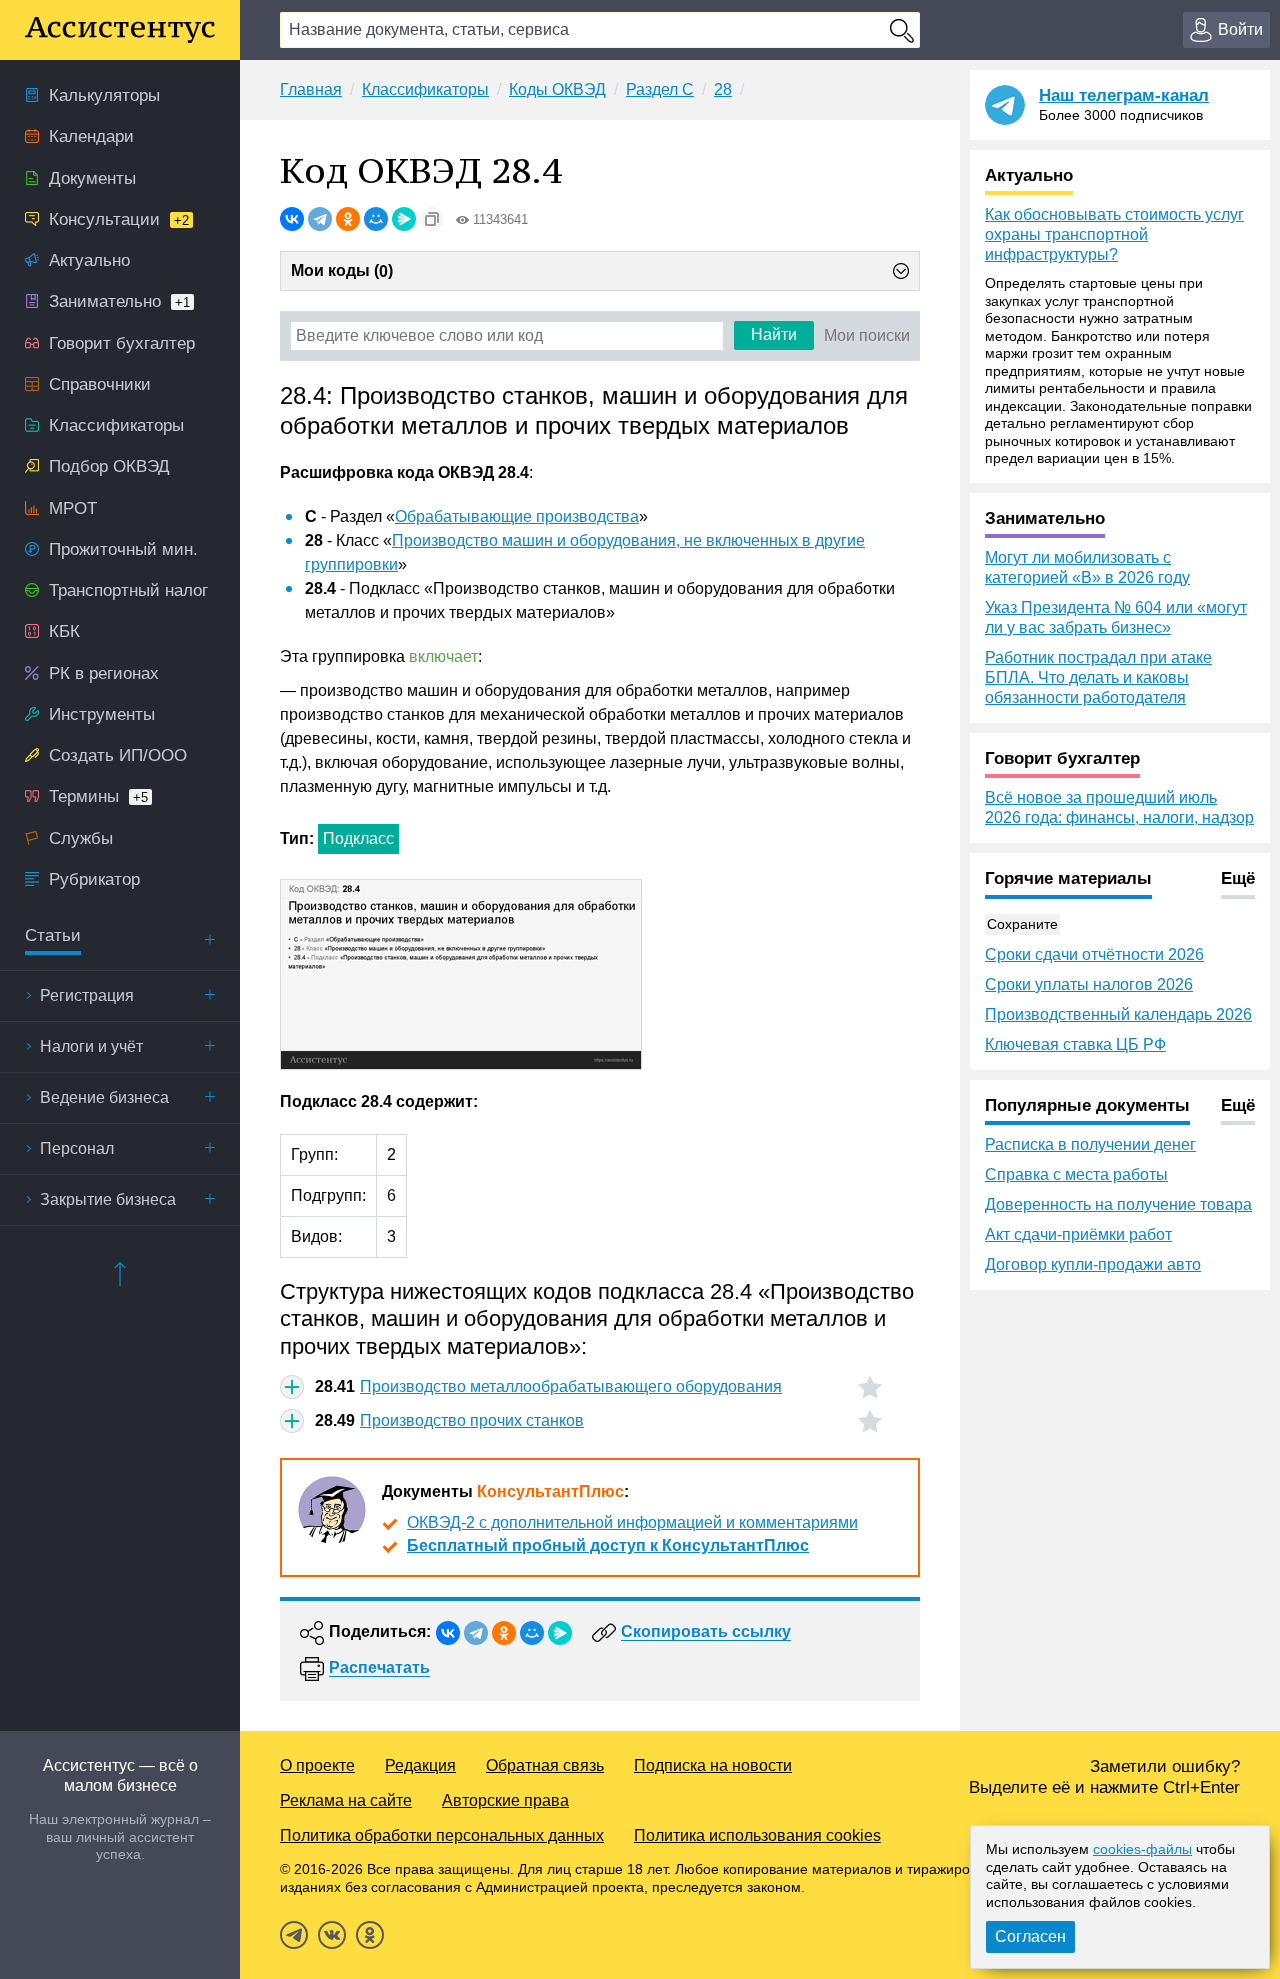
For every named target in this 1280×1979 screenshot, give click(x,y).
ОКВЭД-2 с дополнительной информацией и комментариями (632, 1522)
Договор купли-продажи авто (1093, 1264)
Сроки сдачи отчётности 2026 (1094, 954)
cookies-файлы (1142, 1849)
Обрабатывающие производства (517, 516)
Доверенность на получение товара (1118, 1204)
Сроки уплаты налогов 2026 (1089, 984)
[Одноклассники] (348, 219)
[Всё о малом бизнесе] (120, 30)
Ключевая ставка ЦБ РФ (1075, 1044)
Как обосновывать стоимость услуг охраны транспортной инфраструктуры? (1114, 234)
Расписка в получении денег (1090, 1144)
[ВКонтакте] (292, 219)
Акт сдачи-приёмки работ (1078, 1234)
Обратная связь (545, 1765)
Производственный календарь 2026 (1118, 1014)
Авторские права (505, 1800)
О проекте (317, 1765)
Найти (774, 334)
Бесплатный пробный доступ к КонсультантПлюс (608, 1545)
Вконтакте (332, 1935)
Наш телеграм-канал (1124, 95)
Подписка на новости (713, 1765)
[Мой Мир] (376, 219)
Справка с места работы (1076, 1174)
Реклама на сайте (346, 1800)
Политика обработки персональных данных (442, 1835)
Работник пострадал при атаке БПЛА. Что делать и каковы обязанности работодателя (1098, 677)
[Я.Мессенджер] (404, 219)
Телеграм (294, 1935)
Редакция (420, 1765)
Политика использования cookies (757, 1835)
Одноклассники (370, 1935)
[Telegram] (320, 219)
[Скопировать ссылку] (432, 219)
